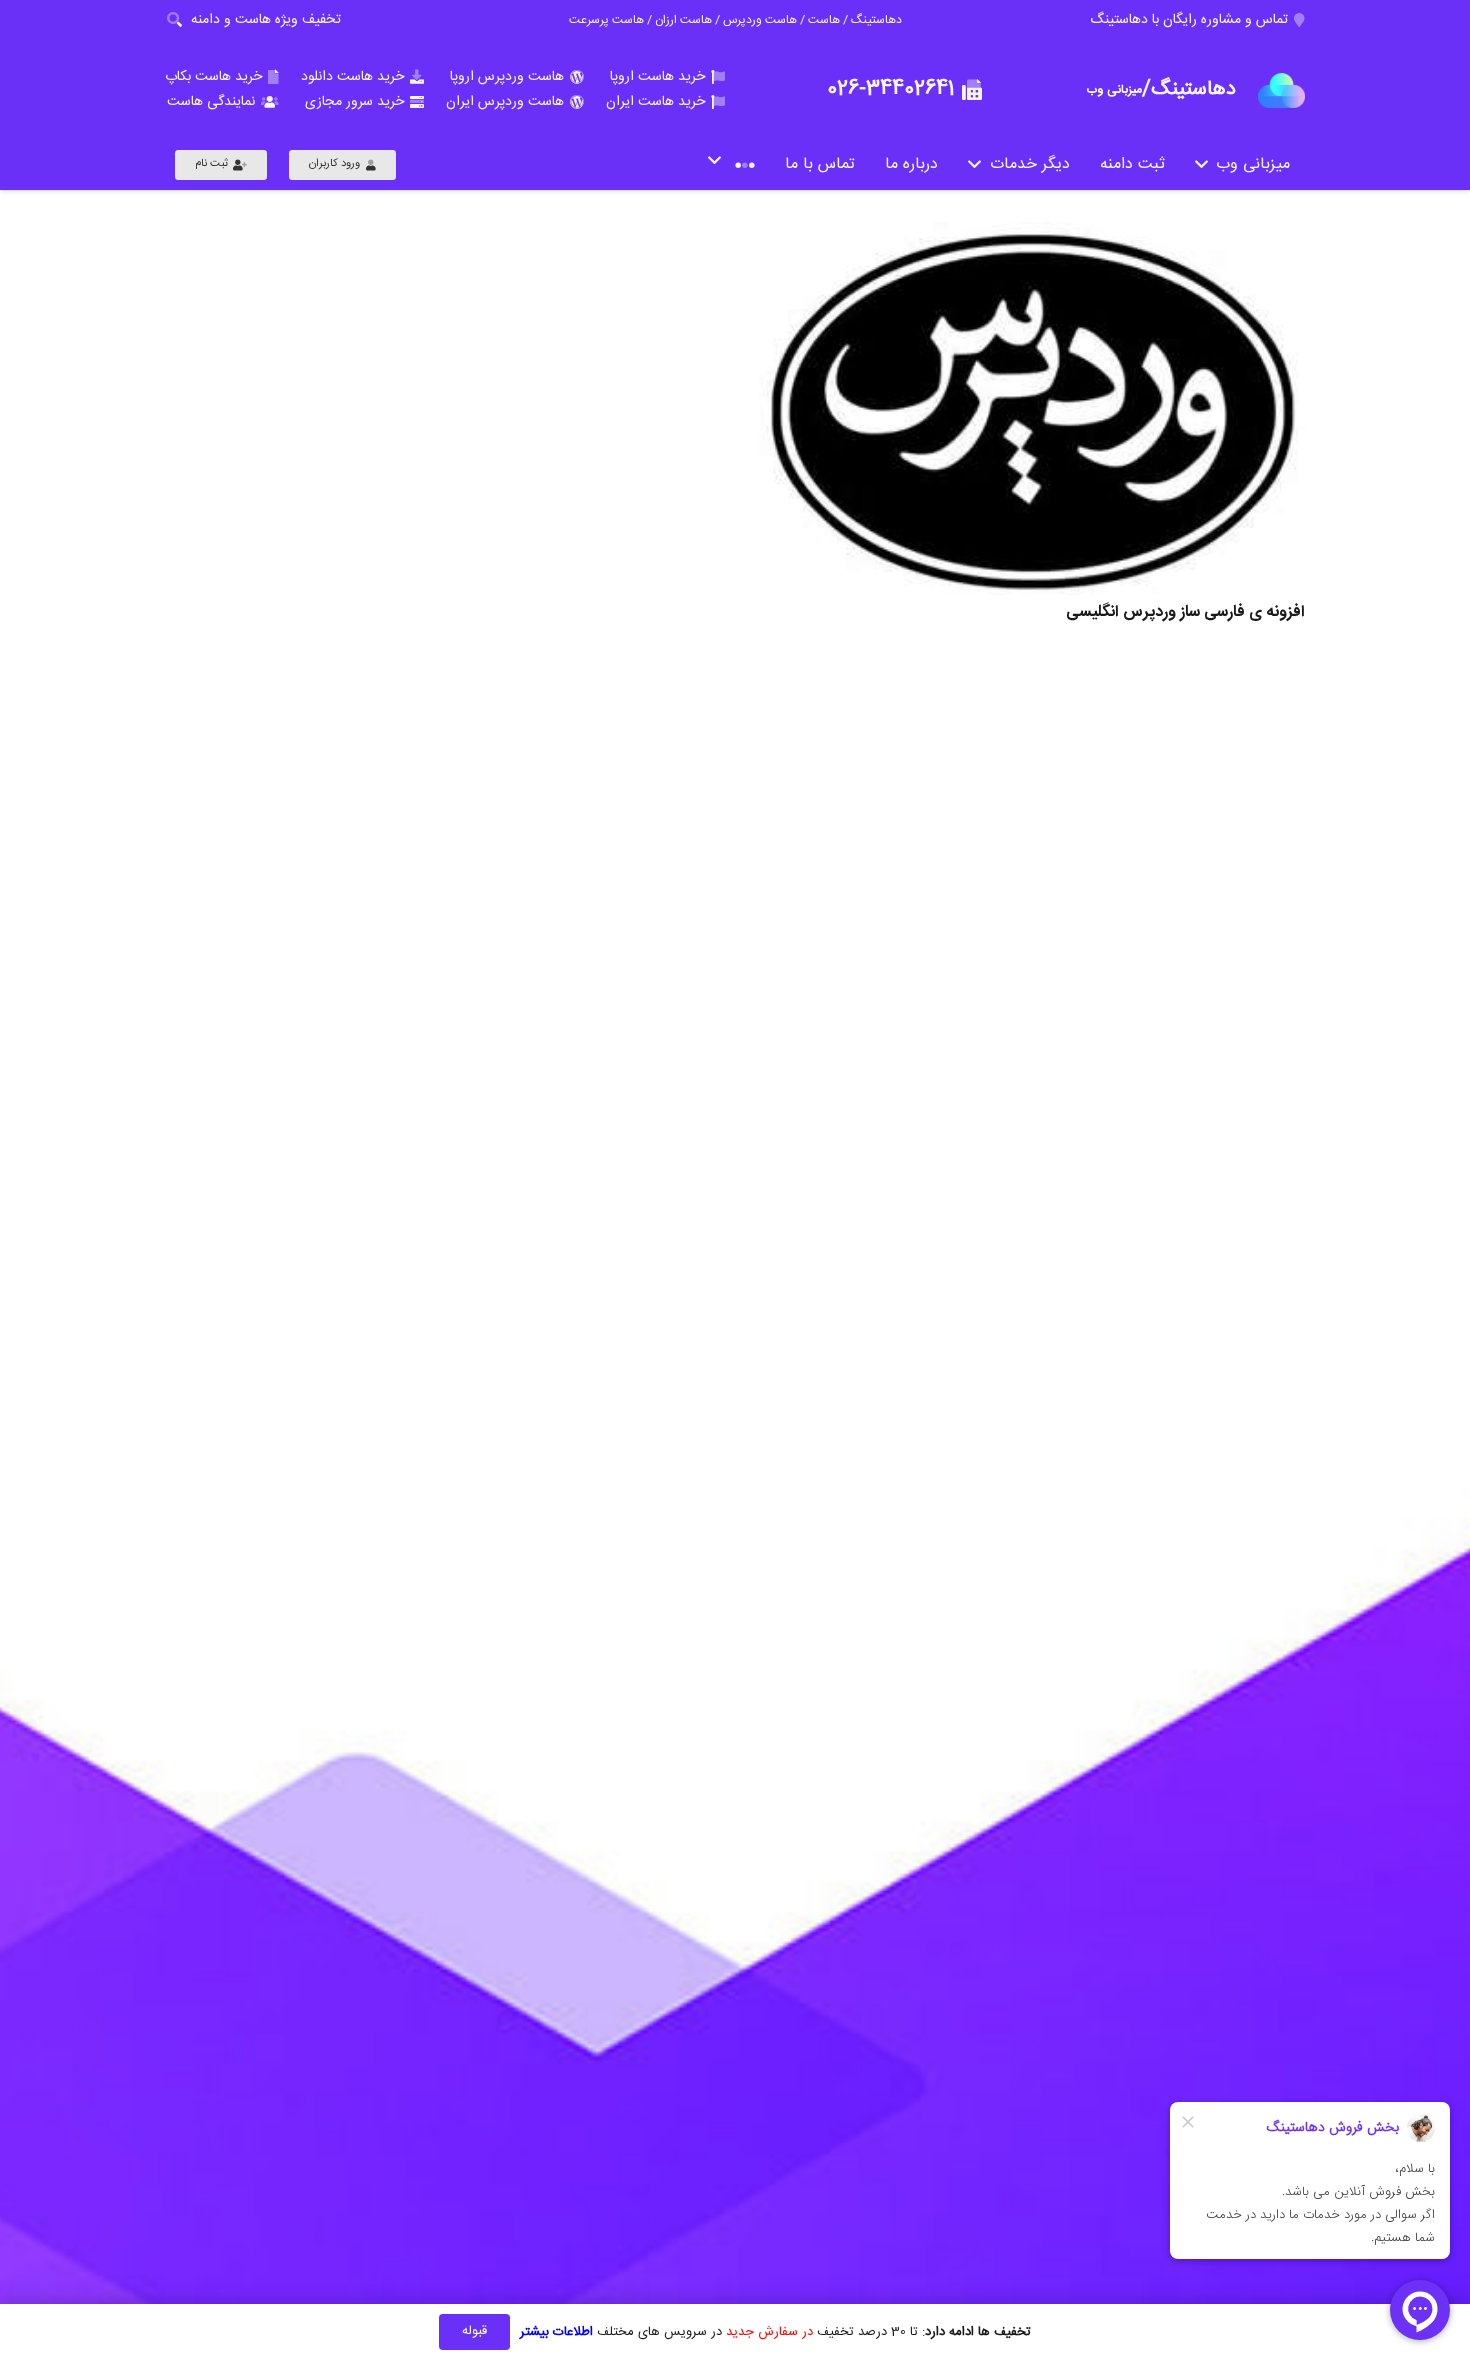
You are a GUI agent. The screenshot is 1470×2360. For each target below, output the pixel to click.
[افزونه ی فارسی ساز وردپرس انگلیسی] (1032, 408)
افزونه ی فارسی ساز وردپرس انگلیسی (1185, 612)
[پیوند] (1281, 90)
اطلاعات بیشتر (556, 2332)
